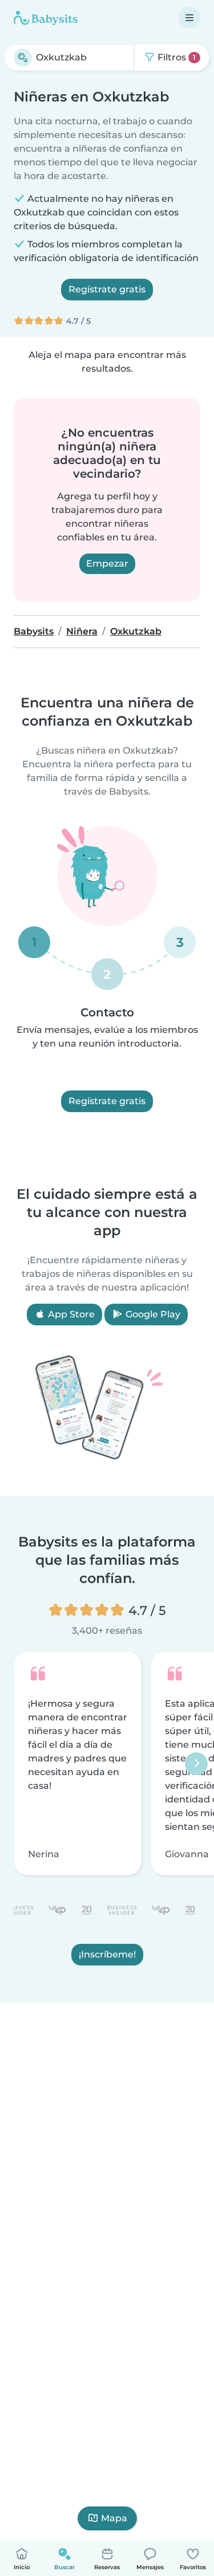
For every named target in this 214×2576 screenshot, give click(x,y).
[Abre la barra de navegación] (189, 18)
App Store (70, 1314)
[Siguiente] (196, 1764)
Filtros (175, 57)
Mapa (114, 2518)
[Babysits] (46, 18)
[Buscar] (23, 58)
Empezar (107, 563)
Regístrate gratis (107, 289)
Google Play (152, 1314)
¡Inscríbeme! (107, 1955)
